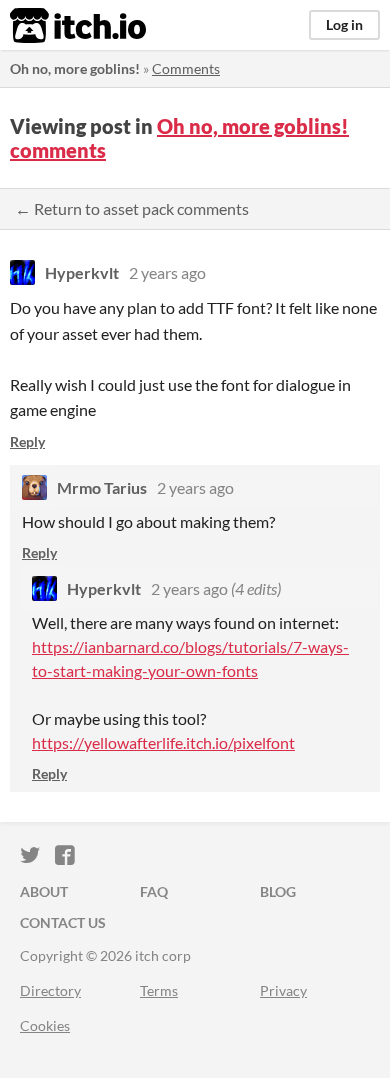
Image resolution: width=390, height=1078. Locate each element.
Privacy (283, 990)
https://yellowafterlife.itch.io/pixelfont (163, 742)
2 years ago (167, 272)
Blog (278, 891)
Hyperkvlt (82, 272)
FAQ (154, 891)
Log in (344, 24)
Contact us (63, 922)
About (44, 891)
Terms (159, 990)
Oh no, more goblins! (75, 68)
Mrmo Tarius (102, 487)
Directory (50, 990)
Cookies (45, 1025)
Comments (186, 68)
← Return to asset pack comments (132, 208)
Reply (27, 441)
